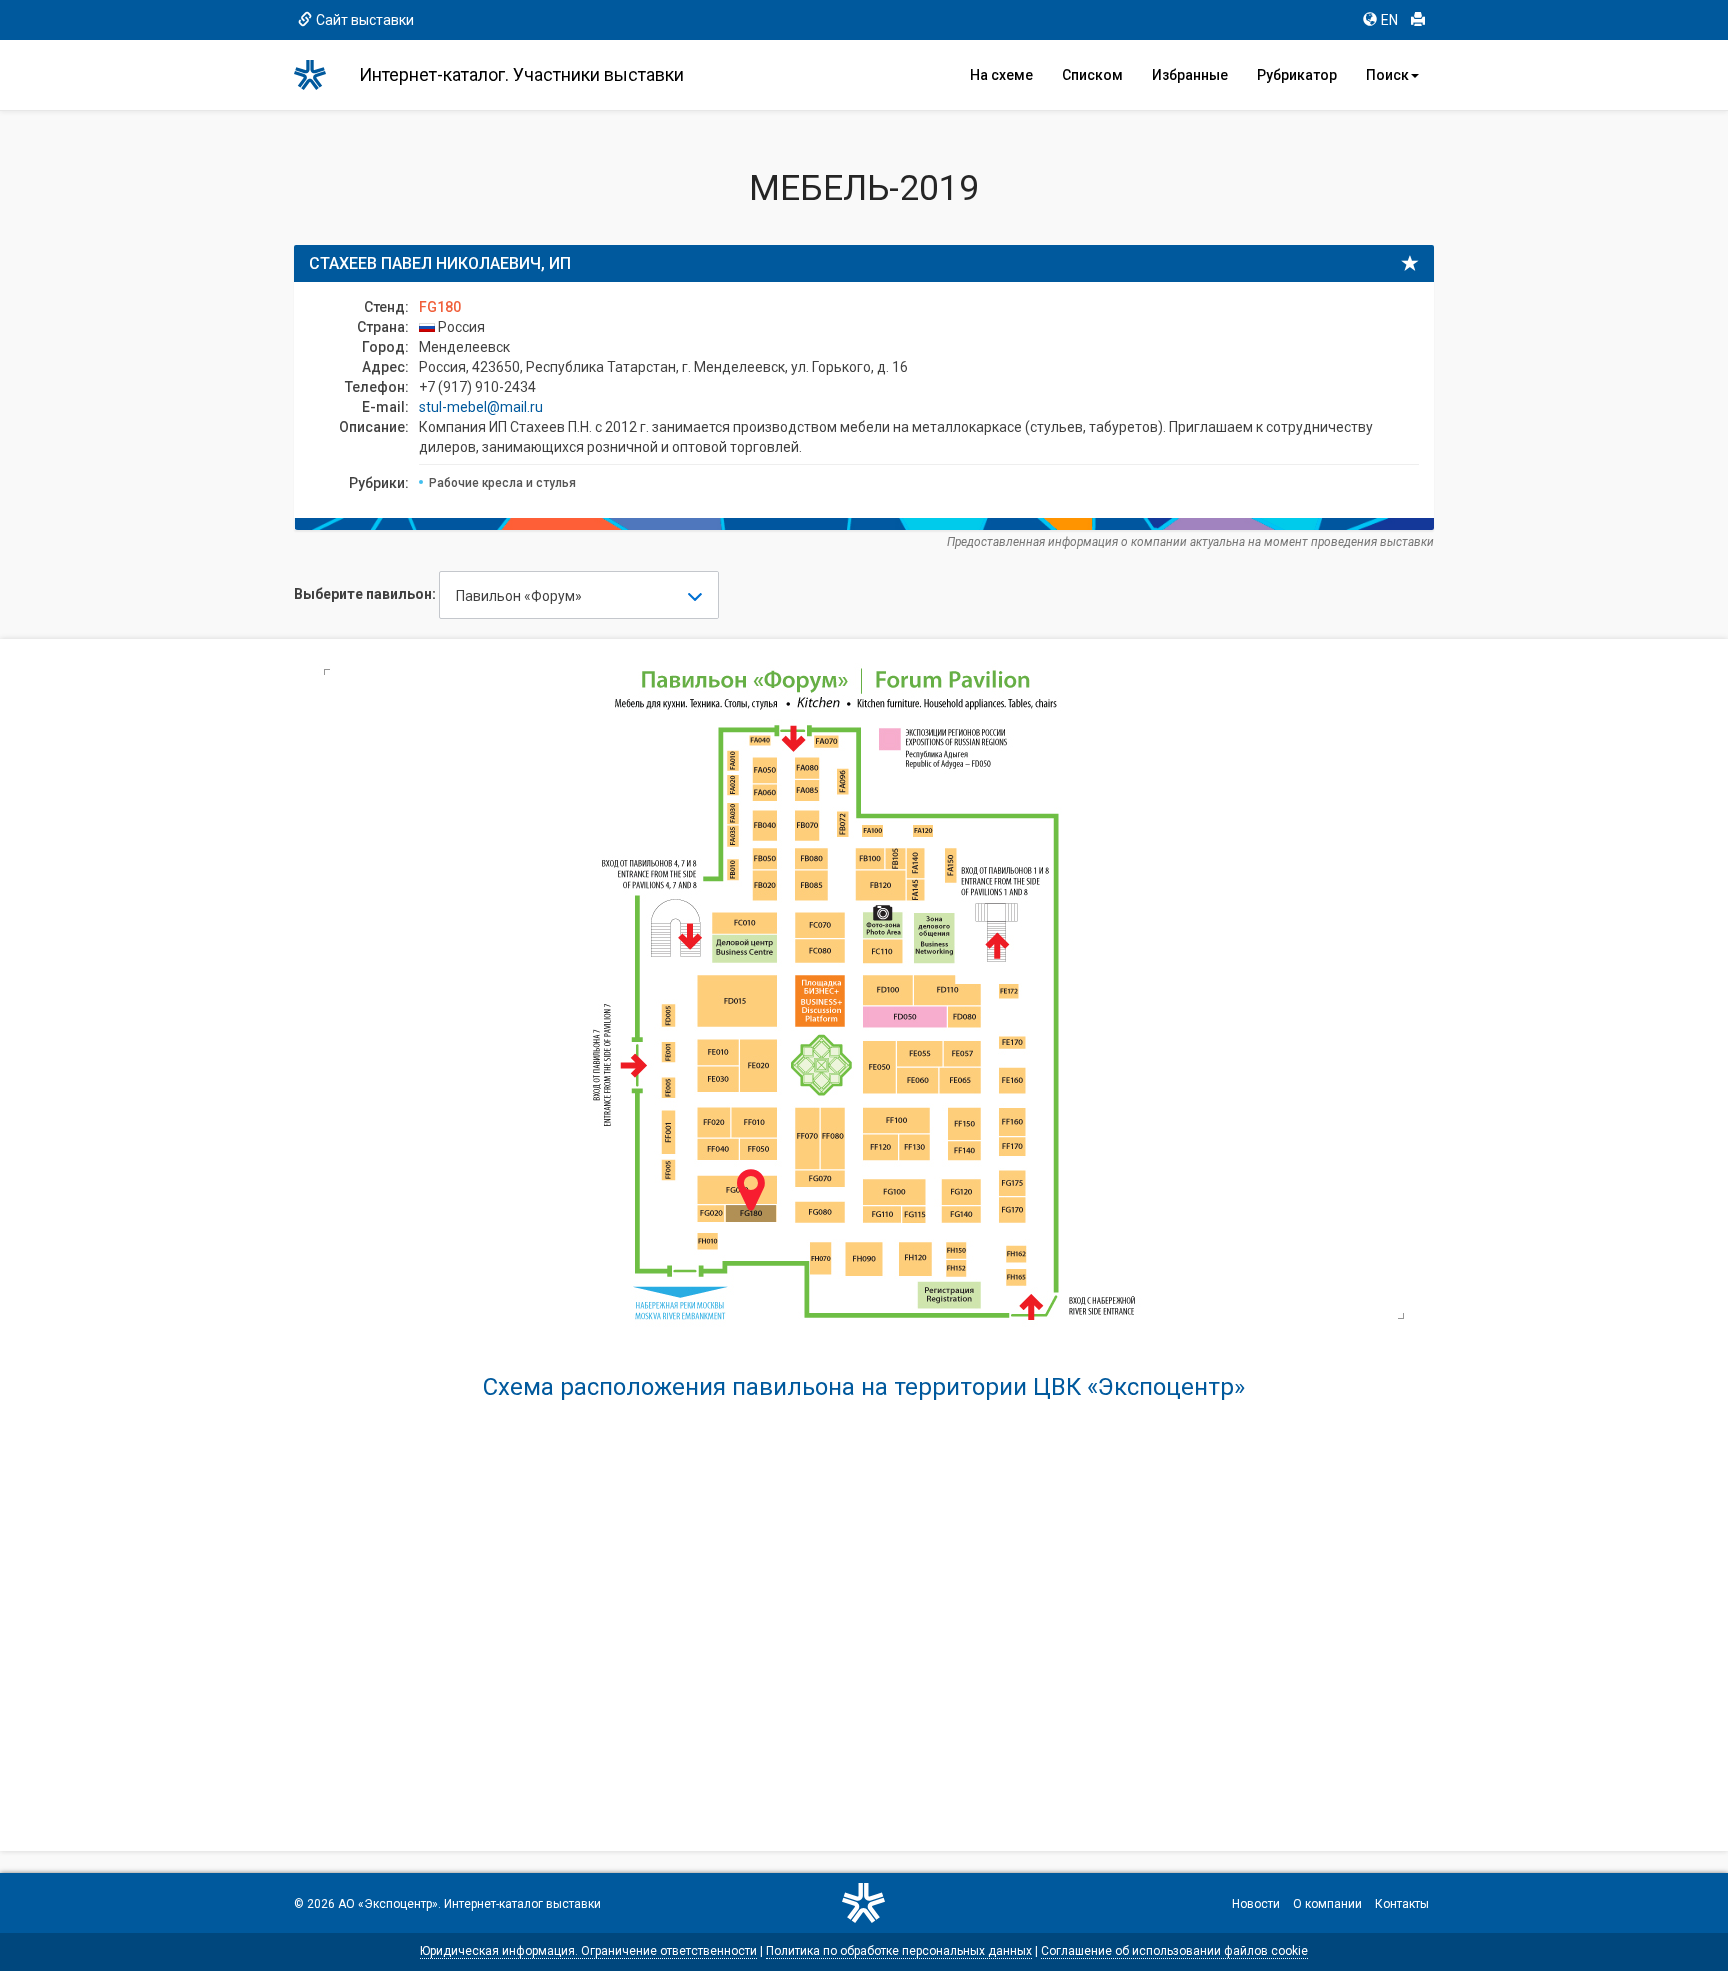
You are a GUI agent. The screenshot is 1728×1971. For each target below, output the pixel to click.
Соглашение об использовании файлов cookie (1174, 1951)
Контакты (1402, 1904)
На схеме (1001, 75)
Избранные (1190, 75)
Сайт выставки (365, 20)
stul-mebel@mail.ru (481, 407)
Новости (1256, 1904)
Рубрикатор (1297, 75)
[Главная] (319, 75)
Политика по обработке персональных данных (899, 1951)
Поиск (1387, 75)
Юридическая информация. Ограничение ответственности (588, 1951)
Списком (1092, 75)
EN (1389, 20)
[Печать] (1418, 20)
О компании (1327, 1904)
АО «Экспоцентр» (388, 1904)
